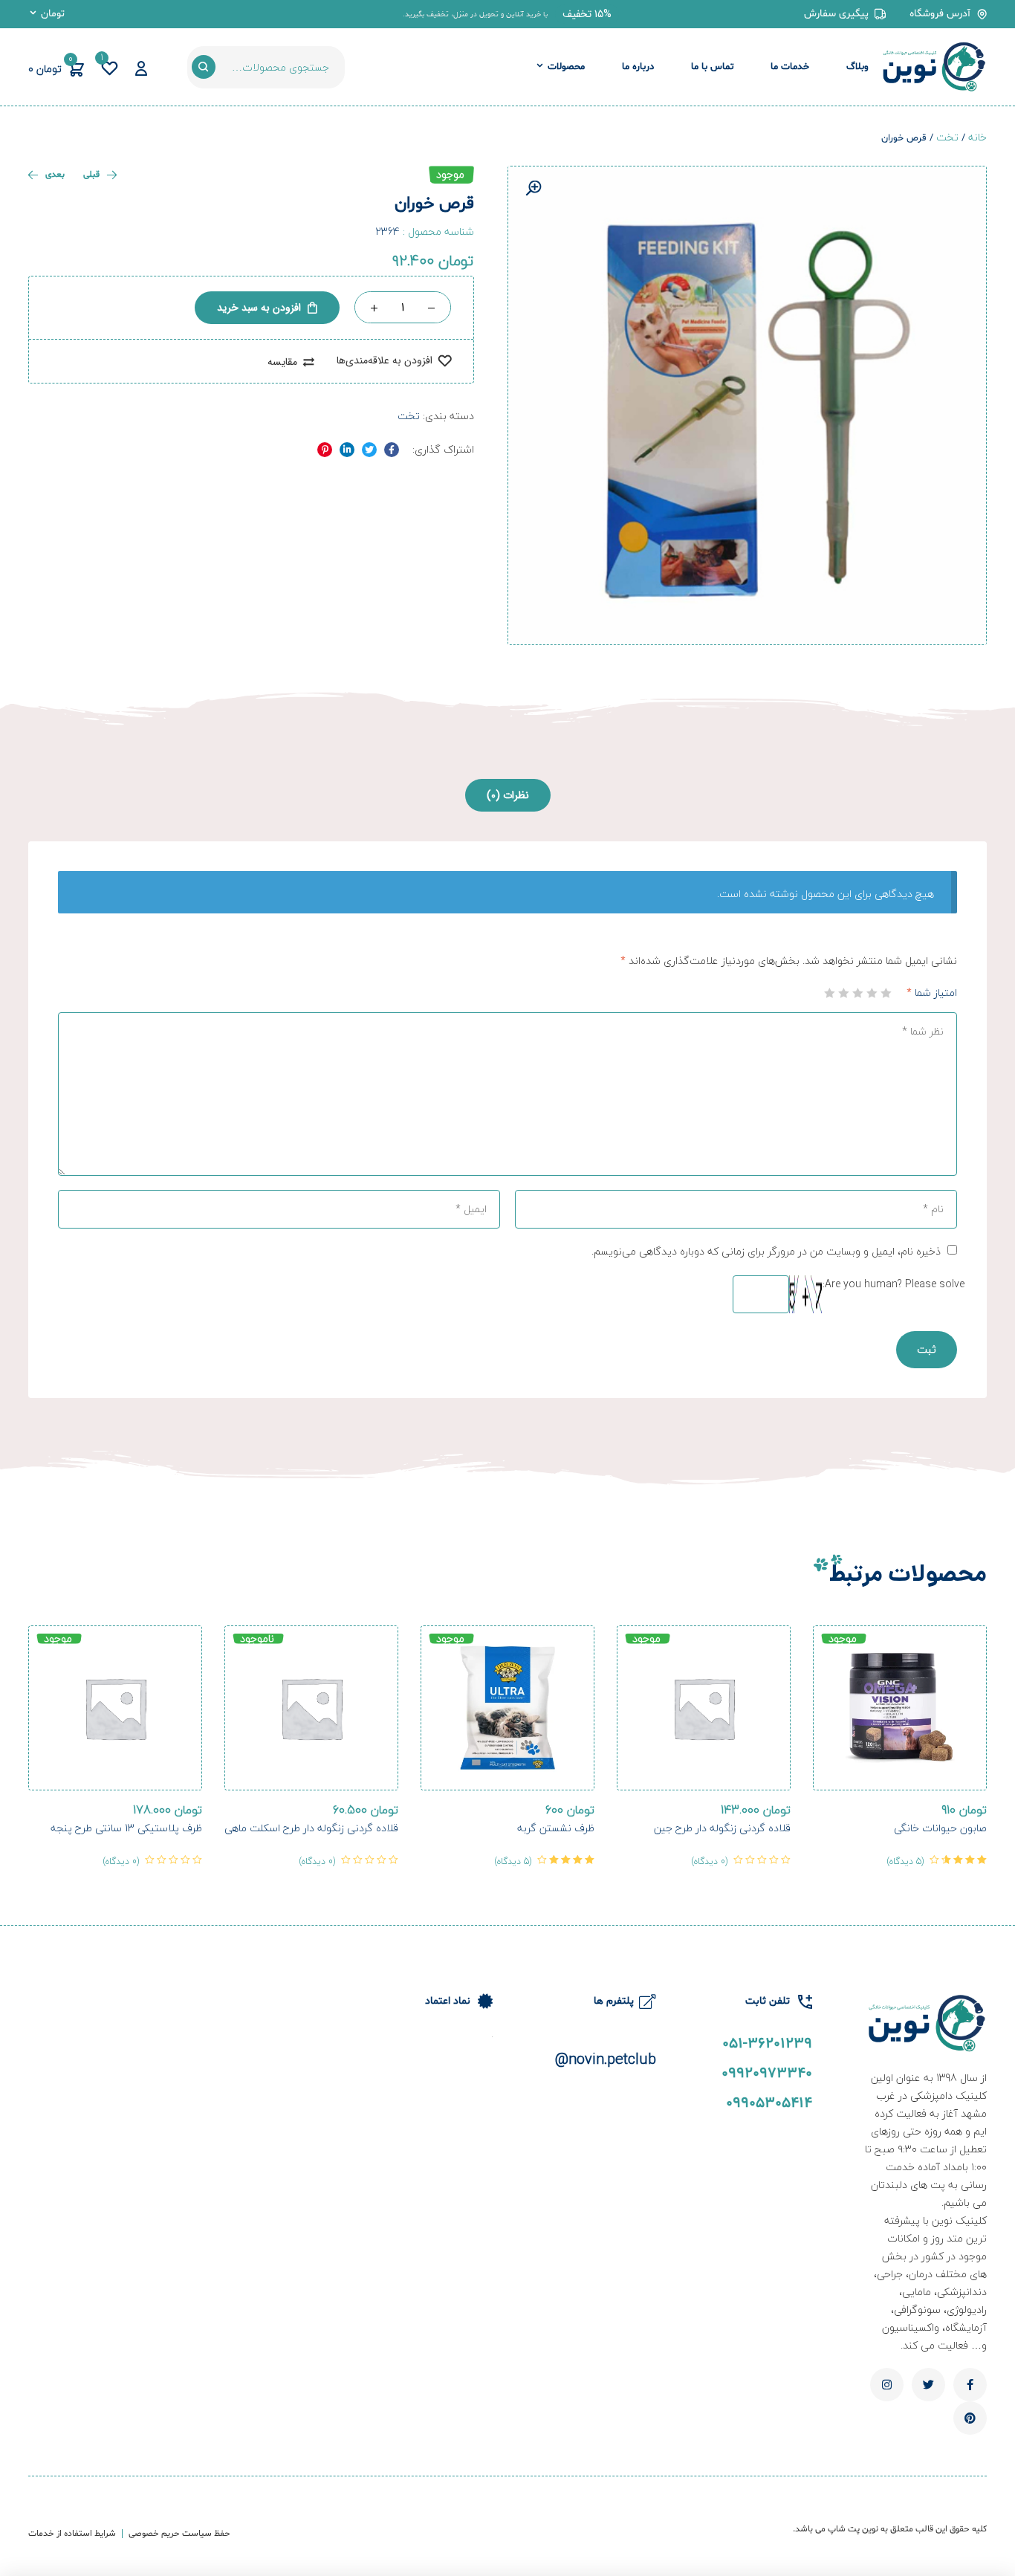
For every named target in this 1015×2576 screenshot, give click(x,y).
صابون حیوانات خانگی (940, 1828)
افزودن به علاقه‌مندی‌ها (385, 361)
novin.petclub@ (606, 2059)
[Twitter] (928, 2385)
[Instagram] (887, 2385)
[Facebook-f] (970, 2385)
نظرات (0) (508, 795)
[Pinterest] (970, 2418)
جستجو (204, 67)
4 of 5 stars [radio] (844, 993)
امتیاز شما (932, 993)
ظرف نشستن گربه (556, 1828)
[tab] (508, 795)
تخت (947, 137)
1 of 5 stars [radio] (886, 993)
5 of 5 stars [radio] (830, 993)
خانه (977, 137)
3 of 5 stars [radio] (858, 993)
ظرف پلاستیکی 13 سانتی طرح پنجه (126, 1828)
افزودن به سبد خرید (259, 308)
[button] (587, 14)
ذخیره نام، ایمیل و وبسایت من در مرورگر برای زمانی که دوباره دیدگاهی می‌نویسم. (766, 1251)
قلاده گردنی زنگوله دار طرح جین (722, 1828)
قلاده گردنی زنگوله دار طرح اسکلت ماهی (311, 1828)
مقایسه (282, 362)
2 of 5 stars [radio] (872, 993)
